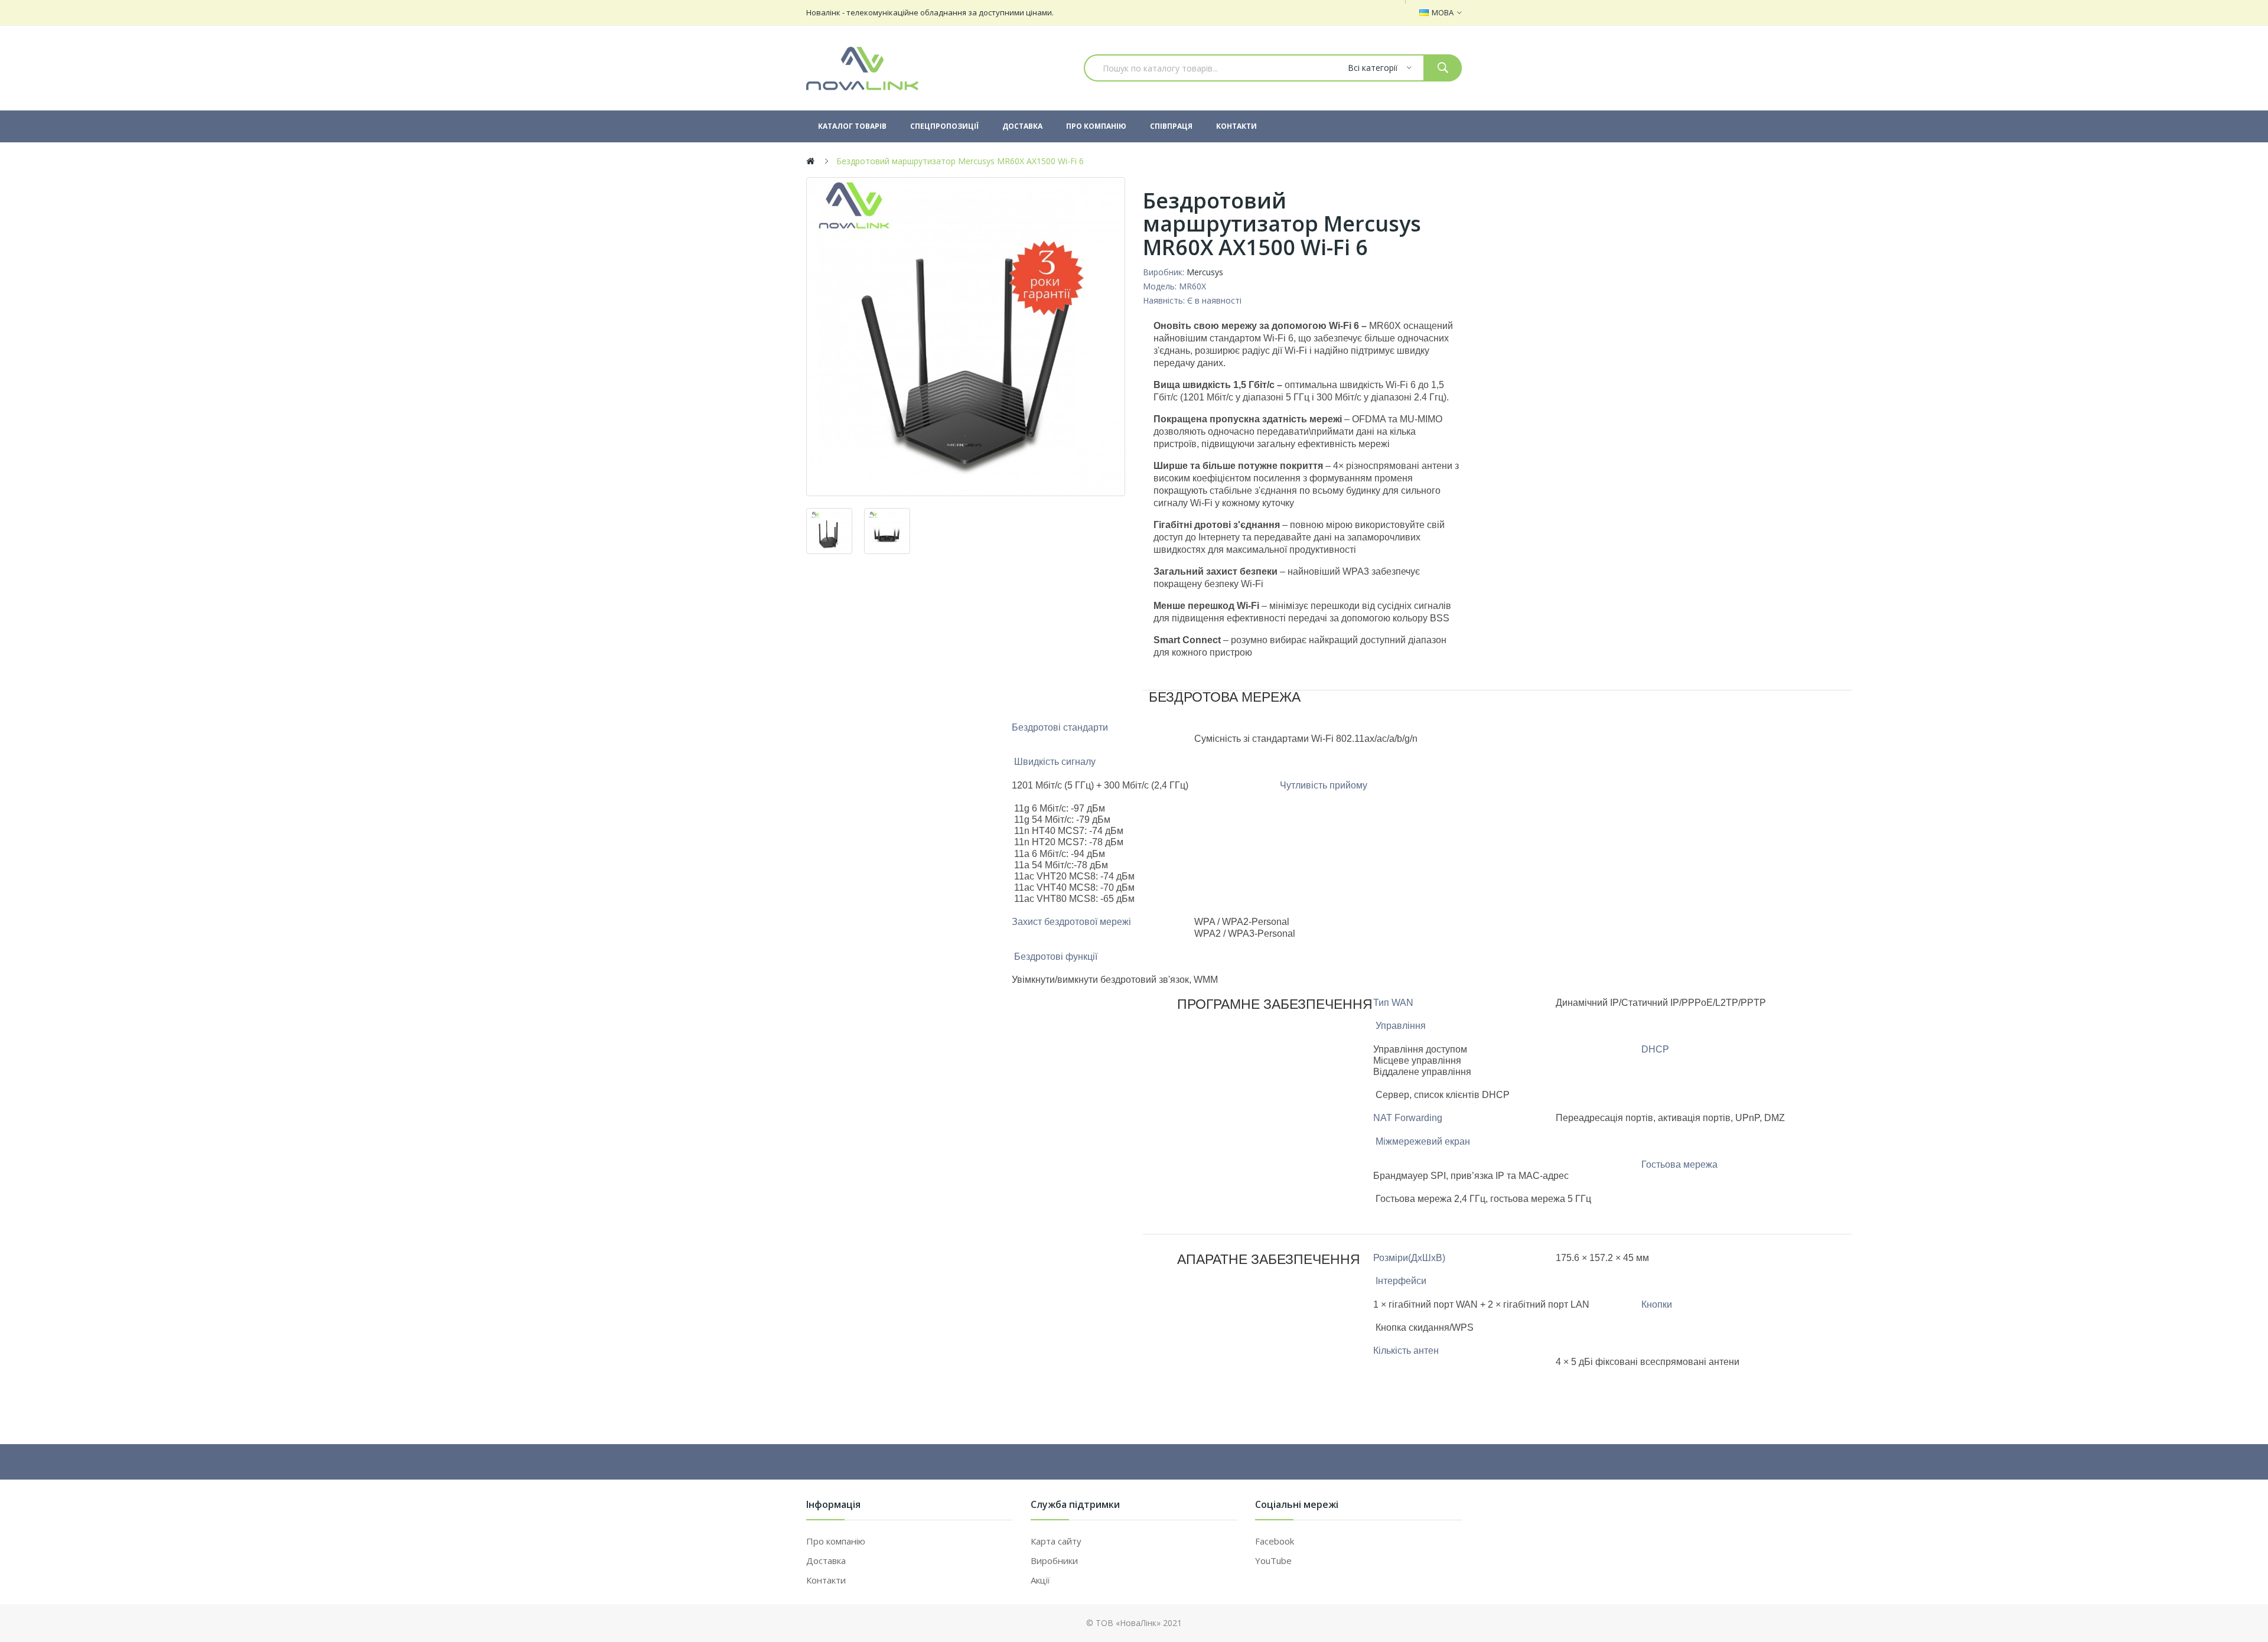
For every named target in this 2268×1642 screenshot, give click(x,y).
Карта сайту (1056, 1541)
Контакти (826, 1580)
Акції (1040, 1580)
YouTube (1273, 1560)
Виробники (1054, 1560)
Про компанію (836, 1541)
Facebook (1275, 1541)
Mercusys (1205, 272)
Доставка (826, 1560)
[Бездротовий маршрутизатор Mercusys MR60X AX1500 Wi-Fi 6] (966, 337)
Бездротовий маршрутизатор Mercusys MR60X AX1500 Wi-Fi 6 (960, 161)
